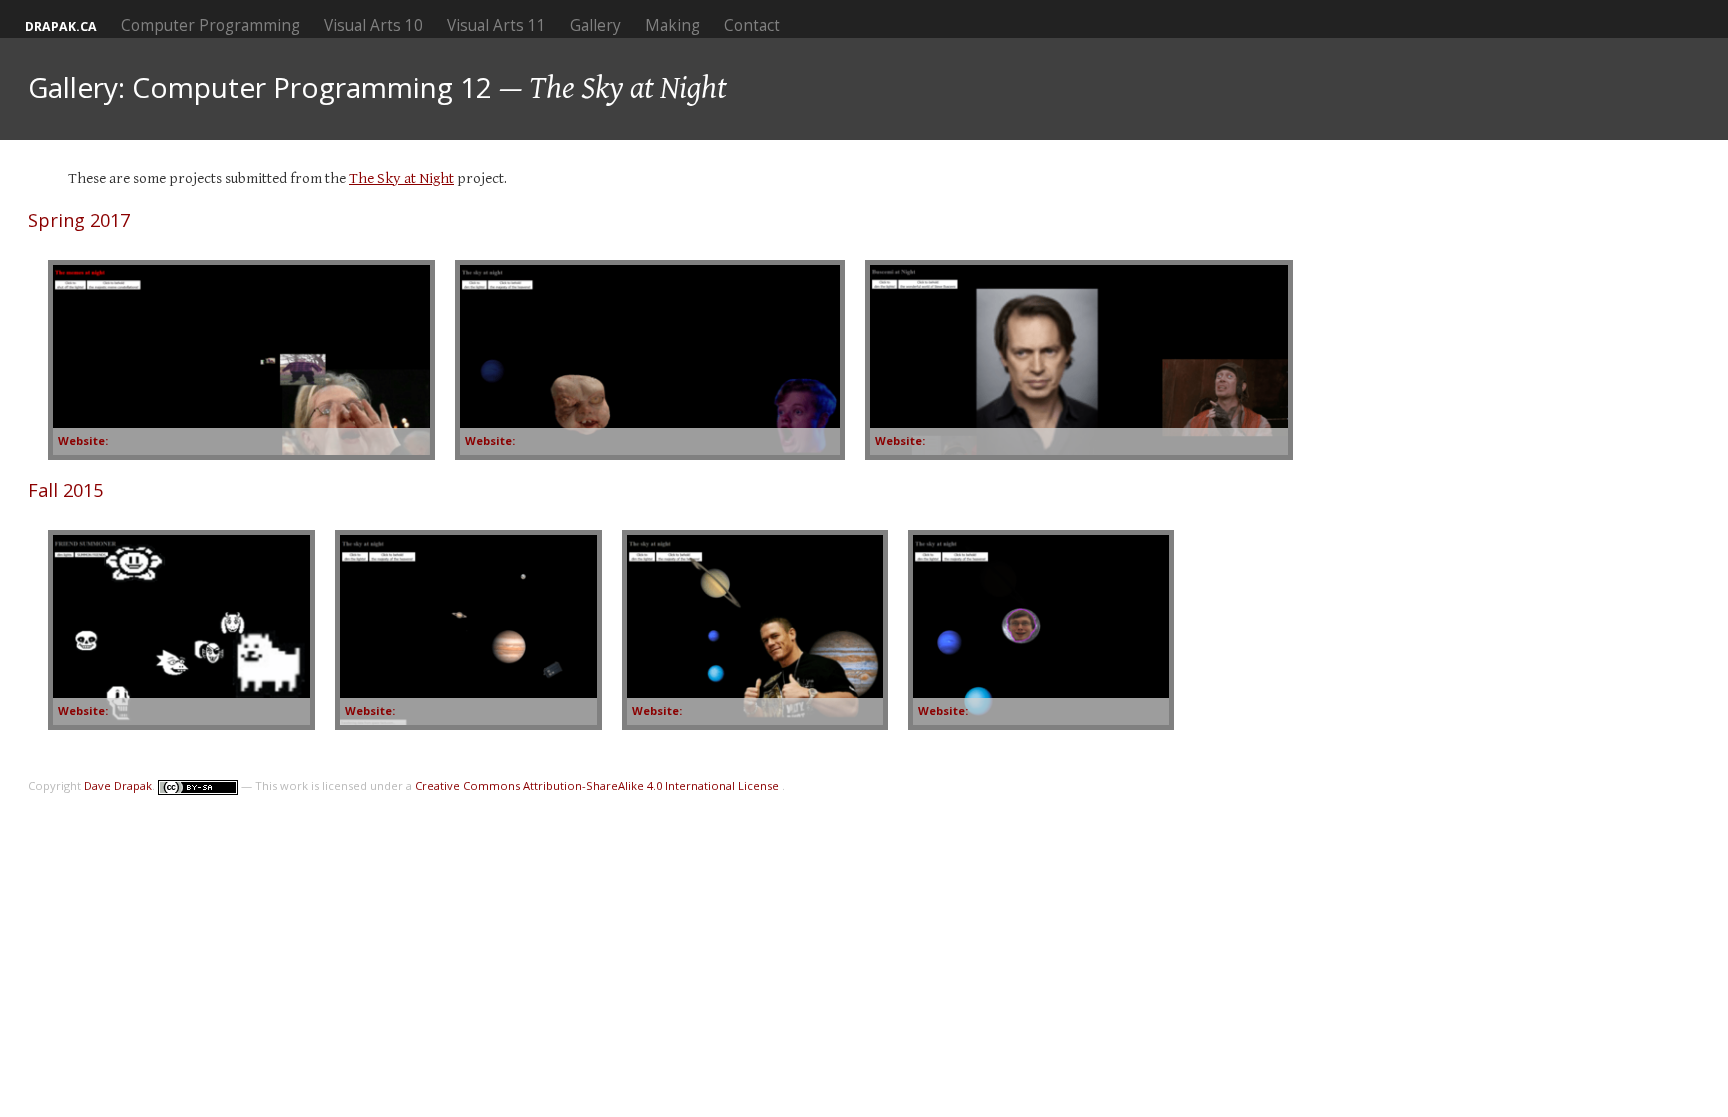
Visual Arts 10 (373, 25)
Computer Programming (210, 25)
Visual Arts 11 (496, 25)
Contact (752, 25)
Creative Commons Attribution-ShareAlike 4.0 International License (598, 785)
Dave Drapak (118, 785)
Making (672, 25)
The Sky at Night (401, 178)
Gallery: (76, 87)
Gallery (595, 25)
